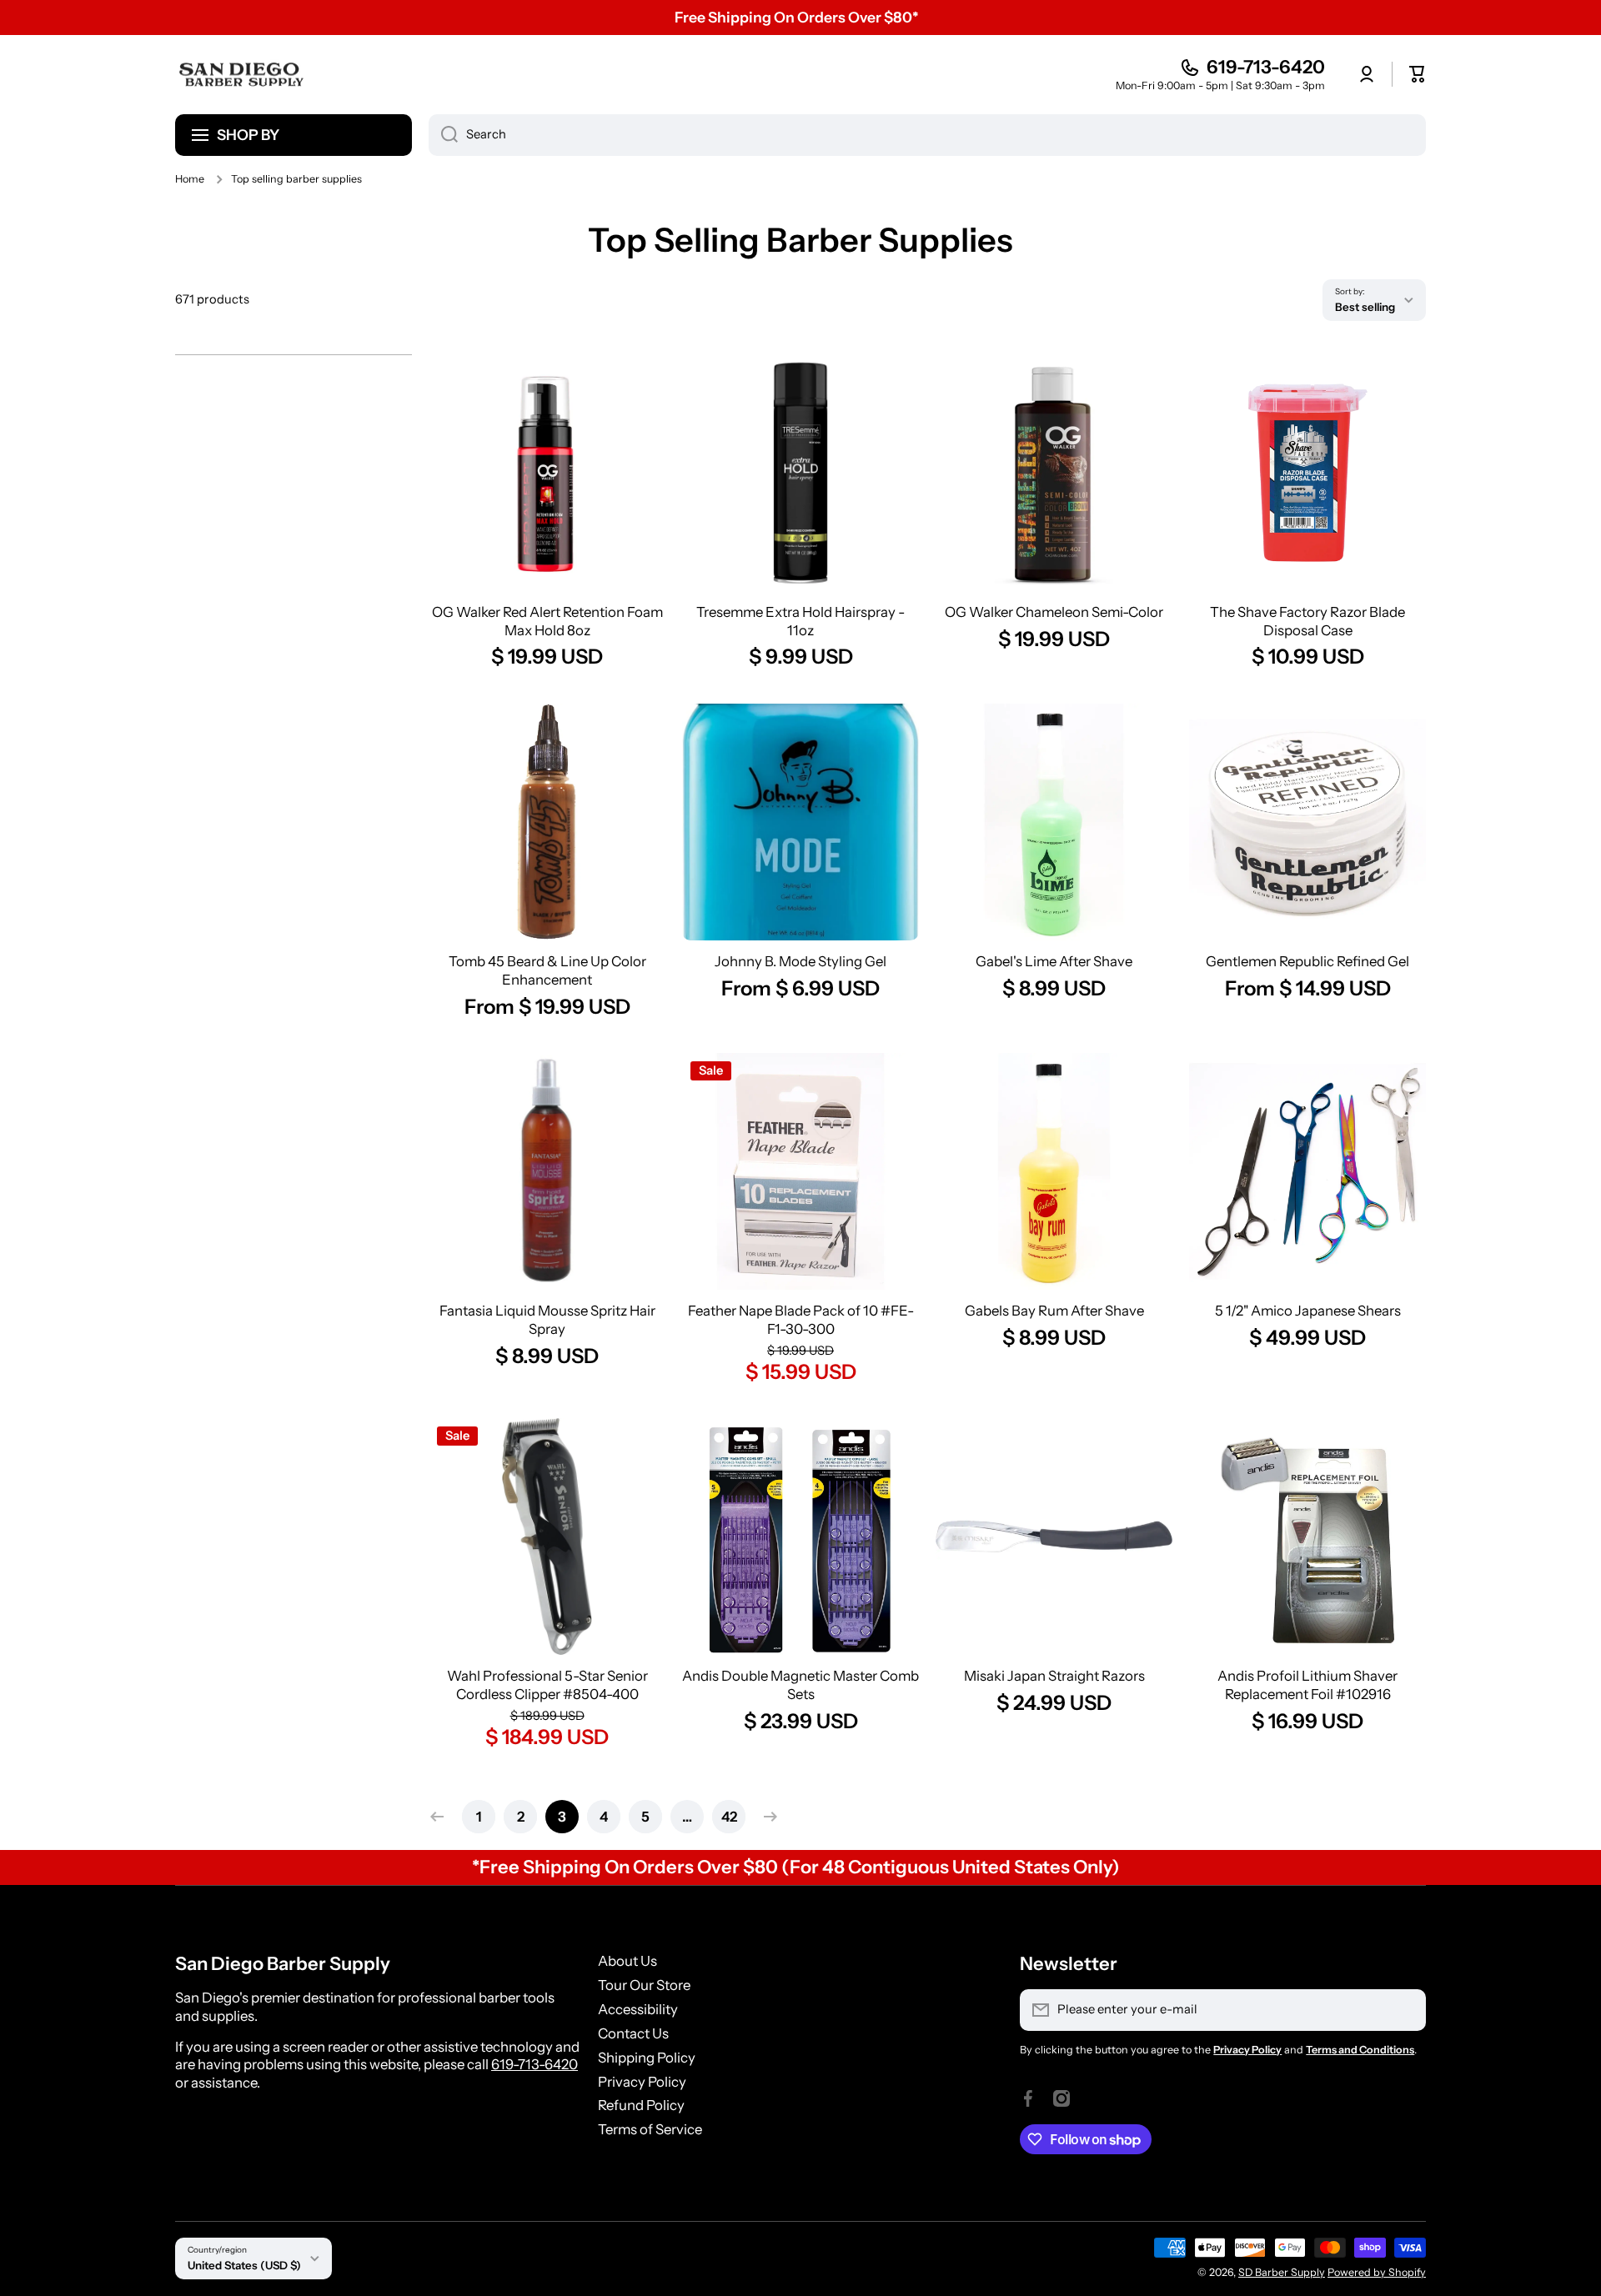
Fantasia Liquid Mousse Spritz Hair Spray (547, 1320)
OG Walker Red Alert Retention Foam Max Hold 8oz (547, 621)
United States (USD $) (244, 2265)
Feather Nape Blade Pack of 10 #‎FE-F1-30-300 (801, 1320)
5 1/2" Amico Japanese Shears (1308, 1311)
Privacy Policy (642, 2082)
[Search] (443, 135)
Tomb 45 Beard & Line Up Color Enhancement (547, 970)
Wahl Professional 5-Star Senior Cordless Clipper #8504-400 (547, 1685)
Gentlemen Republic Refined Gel (1307, 961)
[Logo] (242, 74)
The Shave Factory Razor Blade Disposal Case (1307, 621)
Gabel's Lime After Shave (1054, 961)
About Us (627, 1961)
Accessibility (638, 2009)
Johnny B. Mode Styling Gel (800, 961)
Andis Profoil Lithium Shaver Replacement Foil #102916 (1307, 1685)
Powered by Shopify (1377, 2272)
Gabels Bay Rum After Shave (1054, 1311)
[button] (1418, 74)
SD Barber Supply (1282, 2272)
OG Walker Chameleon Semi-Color (1054, 612)
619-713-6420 (1266, 67)
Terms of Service (650, 2129)
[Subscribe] (1405, 2010)
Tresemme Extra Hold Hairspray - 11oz (800, 621)
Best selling (1365, 307)
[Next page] (766, 1817)
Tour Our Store (644, 1985)
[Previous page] (441, 1817)
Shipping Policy (647, 2058)
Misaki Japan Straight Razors (1054, 1676)
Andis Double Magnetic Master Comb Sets (800, 1685)
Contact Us (633, 2033)
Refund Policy (641, 2105)
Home (190, 179)
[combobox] (927, 135)
